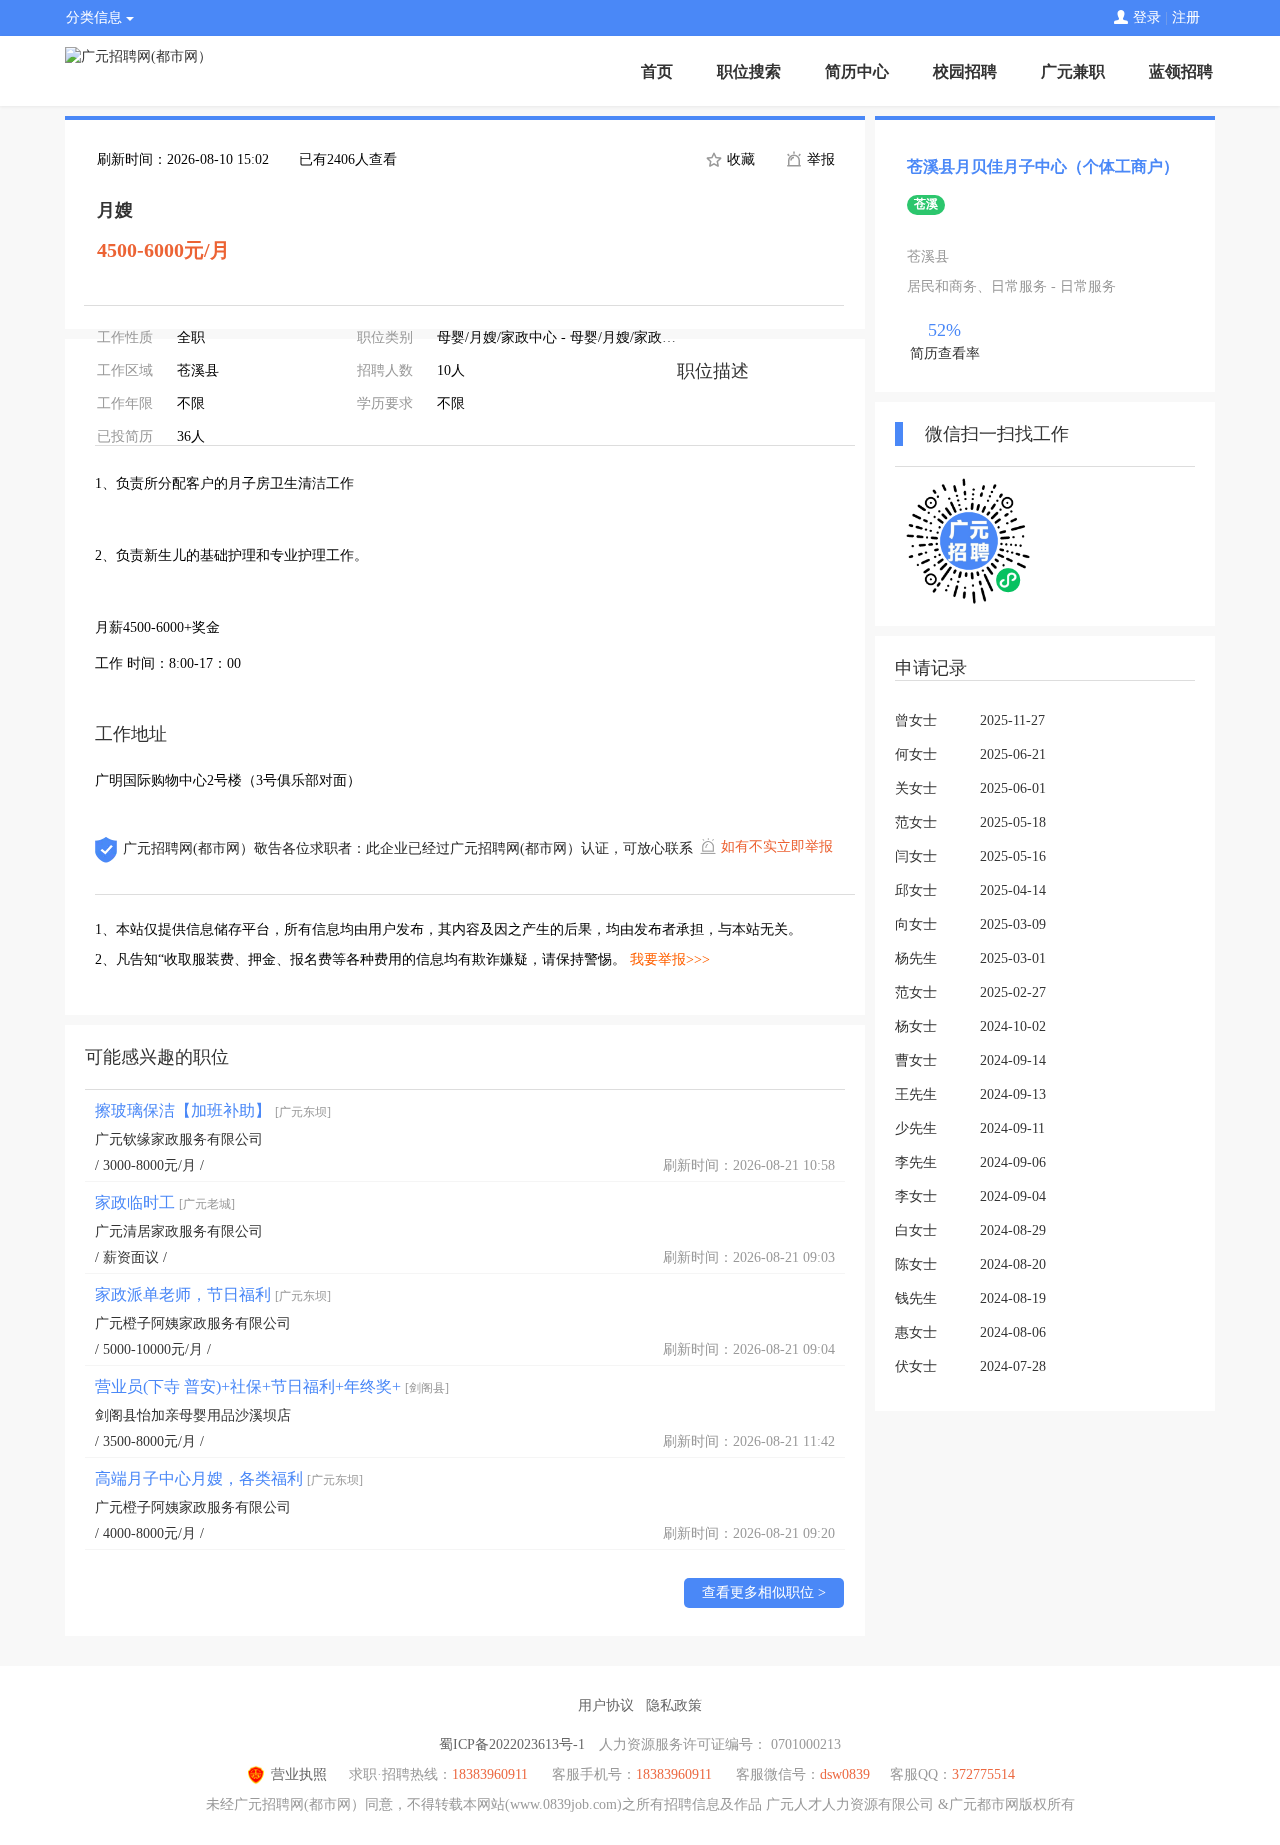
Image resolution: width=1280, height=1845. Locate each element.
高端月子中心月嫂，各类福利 (229, 1478)
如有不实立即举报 (777, 846)
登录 (1147, 17)
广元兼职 (1073, 71)
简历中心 (857, 71)
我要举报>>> (670, 959)
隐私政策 (674, 1705)
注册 (1186, 17)
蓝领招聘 (1181, 71)
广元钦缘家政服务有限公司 (179, 1139)
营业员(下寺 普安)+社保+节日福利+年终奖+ (272, 1386)
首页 (657, 71)
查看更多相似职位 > (764, 1592)
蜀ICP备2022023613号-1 (512, 1744)
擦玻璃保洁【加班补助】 (213, 1110)
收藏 (739, 159)
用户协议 (606, 1705)
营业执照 (299, 1774)
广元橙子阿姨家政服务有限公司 (193, 1323)
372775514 (983, 1774)
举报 (819, 159)
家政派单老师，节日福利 (213, 1294)
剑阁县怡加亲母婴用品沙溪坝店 (193, 1415)
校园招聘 (965, 71)
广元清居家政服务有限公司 (179, 1231)
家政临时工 (165, 1202)
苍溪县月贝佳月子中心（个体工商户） (1043, 166)
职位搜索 (749, 71)
